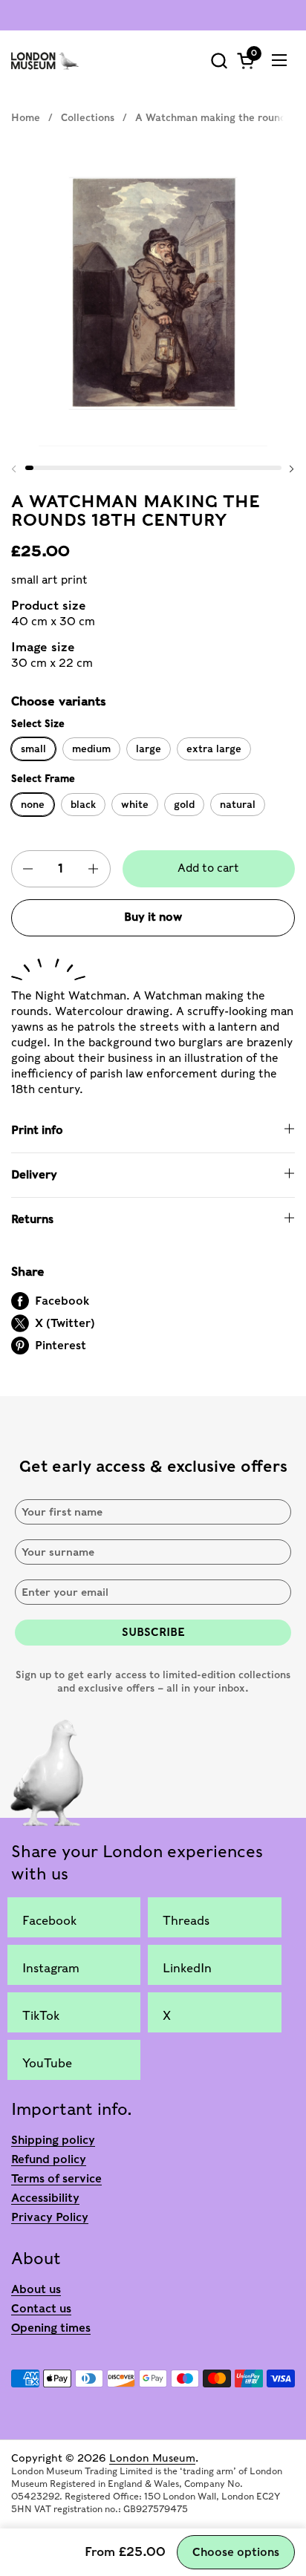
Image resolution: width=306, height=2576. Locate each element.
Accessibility (45, 2198)
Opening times (51, 2328)
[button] (219, 61)
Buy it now (153, 917)
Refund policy (49, 2159)
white (135, 804)
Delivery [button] (34, 1175)
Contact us (41, 2309)
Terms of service (56, 2179)
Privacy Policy (50, 2217)
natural (238, 804)
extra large (214, 749)
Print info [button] (37, 1130)
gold (184, 804)
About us (36, 2289)
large (149, 749)
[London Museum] (45, 60)
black (83, 804)
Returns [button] (32, 1219)
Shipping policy (53, 2140)
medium (91, 749)
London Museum (152, 2458)
